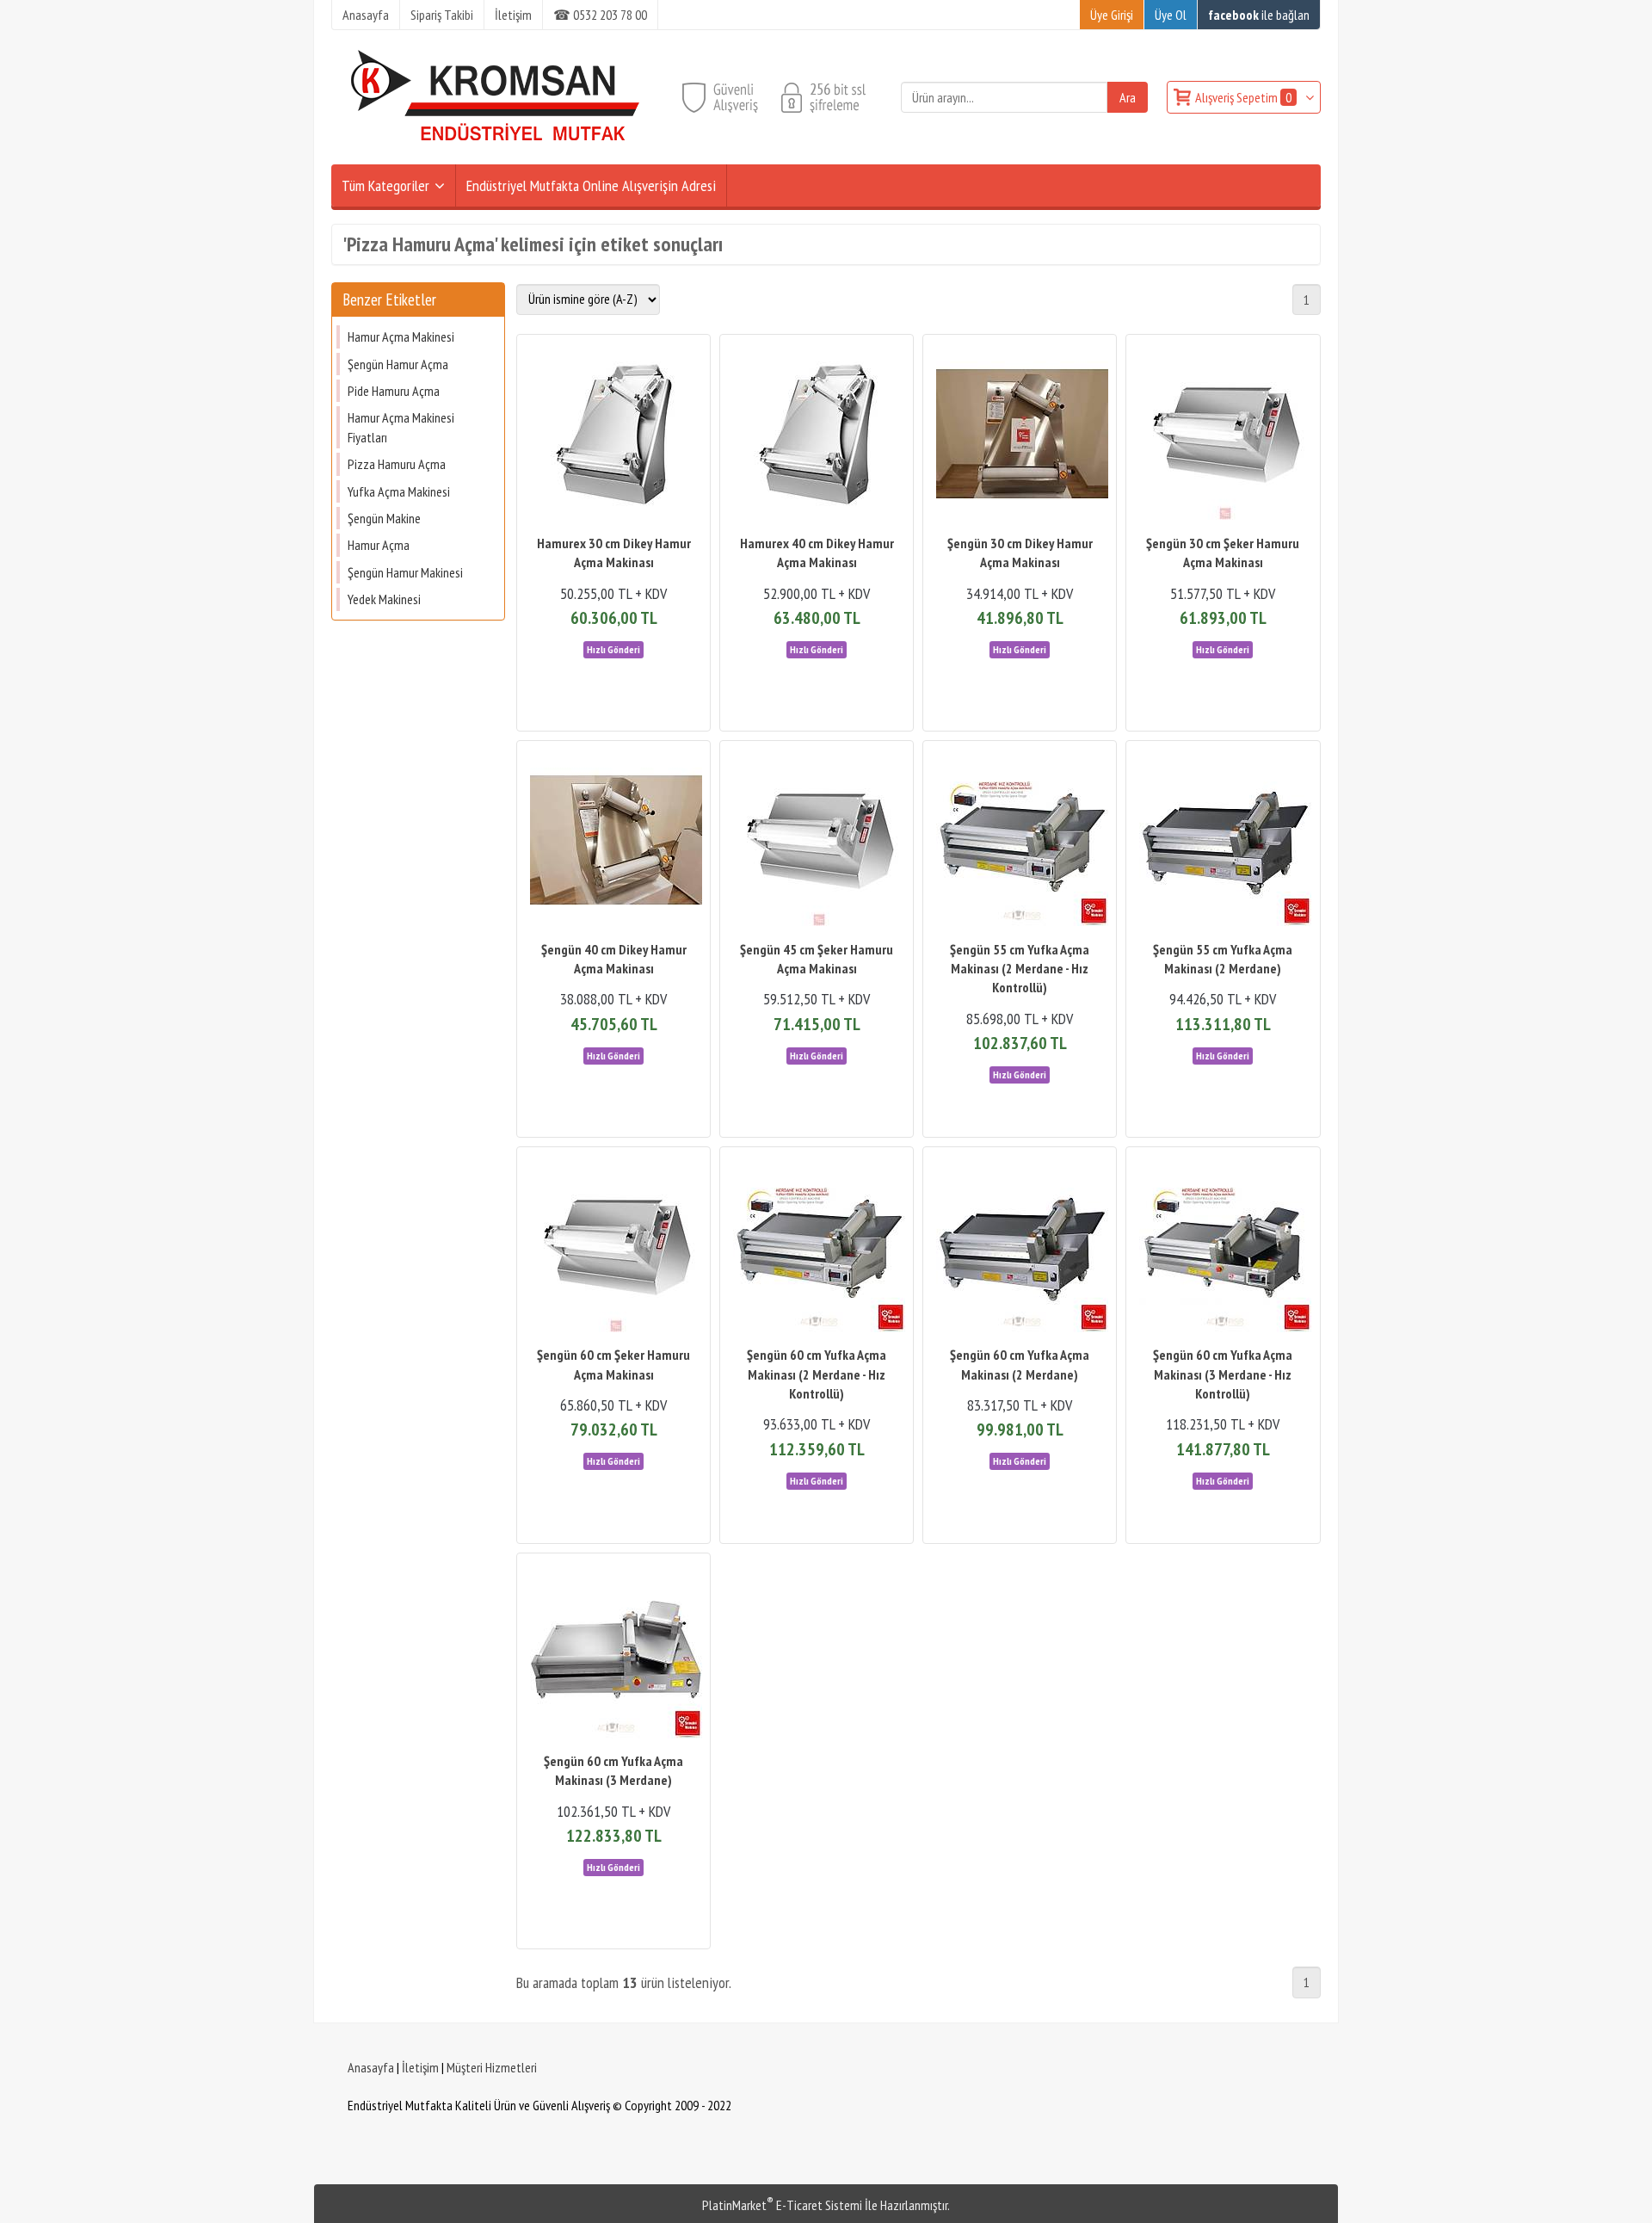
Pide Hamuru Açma (394, 391)
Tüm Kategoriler (385, 185)
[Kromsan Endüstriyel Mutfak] (496, 154)
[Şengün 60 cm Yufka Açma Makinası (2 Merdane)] (1020, 1248)
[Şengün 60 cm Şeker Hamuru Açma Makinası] (613, 1248)
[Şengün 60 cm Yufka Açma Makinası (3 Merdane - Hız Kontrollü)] (1223, 1248)
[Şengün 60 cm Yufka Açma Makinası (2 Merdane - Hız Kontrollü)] (817, 1248)
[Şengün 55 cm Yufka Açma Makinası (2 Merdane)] (1223, 842)
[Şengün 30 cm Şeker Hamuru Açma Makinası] (1223, 436)
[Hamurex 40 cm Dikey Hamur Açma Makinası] (817, 436)
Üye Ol (1171, 15)
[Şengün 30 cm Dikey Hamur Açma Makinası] (1020, 436)
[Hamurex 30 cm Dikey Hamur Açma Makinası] (613, 436)
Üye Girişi (1112, 15)
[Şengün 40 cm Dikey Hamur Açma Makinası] (613, 842)
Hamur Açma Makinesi (401, 337)
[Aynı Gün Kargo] (613, 648)
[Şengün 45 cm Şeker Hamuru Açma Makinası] (817, 842)
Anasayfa (371, 2067)
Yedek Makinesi (384, 599)
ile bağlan (1259, 15)
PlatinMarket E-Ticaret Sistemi (782, 2205)
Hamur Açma (379, 545)
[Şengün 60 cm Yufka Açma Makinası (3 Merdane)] (613, 1655)
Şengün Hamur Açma (398, 364)
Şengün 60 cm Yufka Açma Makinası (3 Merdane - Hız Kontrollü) (1223, 1374)
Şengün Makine (384, 518)
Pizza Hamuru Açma (397, 464)
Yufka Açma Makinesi (399, 491)
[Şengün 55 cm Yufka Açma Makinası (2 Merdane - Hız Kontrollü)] (1020, 842)
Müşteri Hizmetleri (492, 2067)
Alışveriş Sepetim (1243, 97)
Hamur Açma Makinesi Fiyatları (401, 427)
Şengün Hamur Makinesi (405, 572)
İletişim (420, 2067)
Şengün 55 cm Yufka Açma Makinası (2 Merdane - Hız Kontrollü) (1020, 969)
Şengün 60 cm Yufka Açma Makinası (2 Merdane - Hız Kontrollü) (817, 1374)
